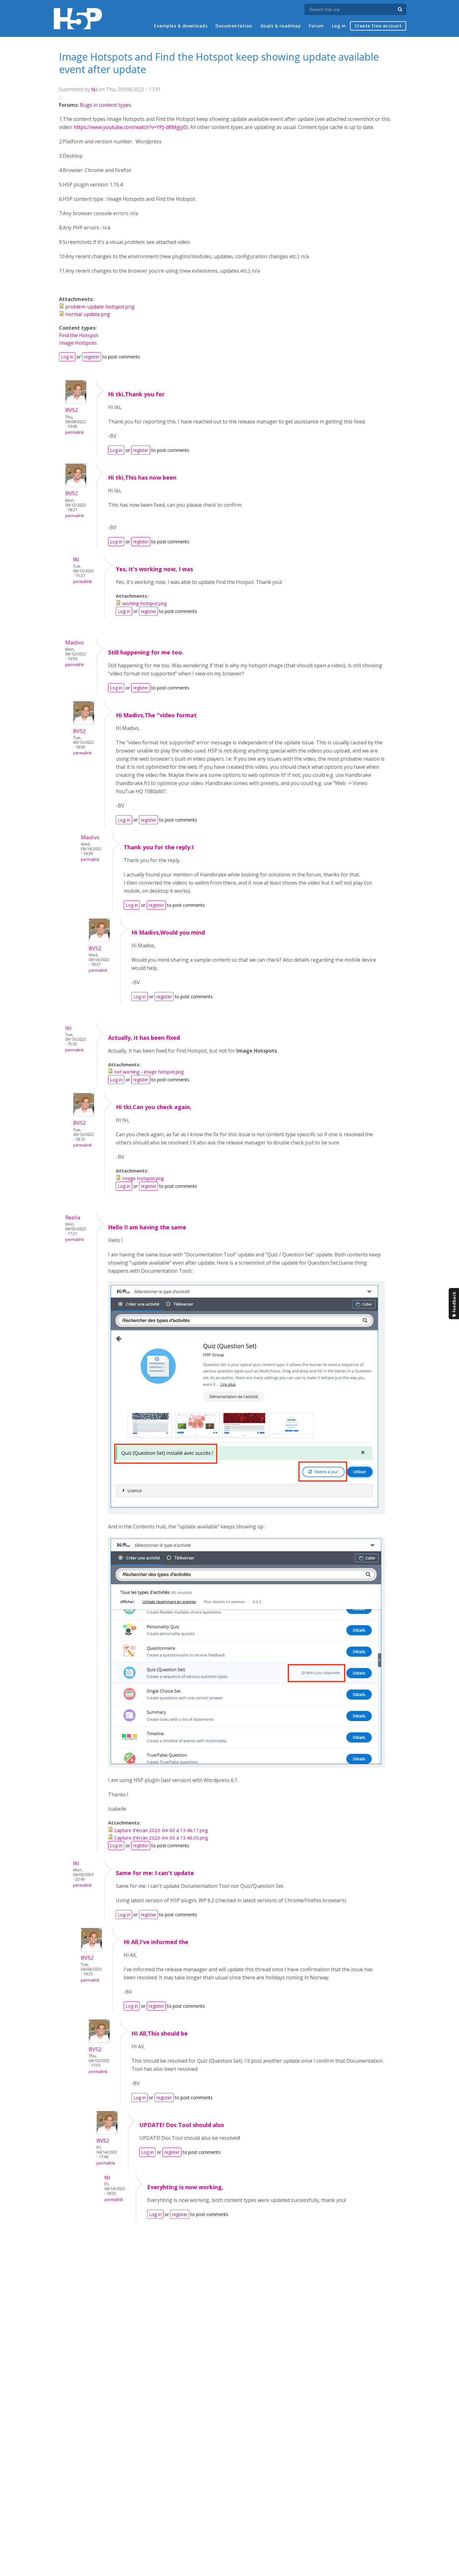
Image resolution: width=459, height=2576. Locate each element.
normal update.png (88, 314)
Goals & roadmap (281, 26)
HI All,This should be (160, 2033)
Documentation (234, 26)
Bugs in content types (106, 105)
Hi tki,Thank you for (136, 394)
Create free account (378, 26)
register (92, 357)
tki (94, 89)
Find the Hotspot (79, 335)
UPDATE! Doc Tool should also (182, 2125)
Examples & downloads (181, 26)
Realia (73, 1217)
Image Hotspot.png (143, 1178)
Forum (316, 26)
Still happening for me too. (146, 652)
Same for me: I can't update (155, 1873)
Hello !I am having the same (147, 1227)
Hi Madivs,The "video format (156, 715)
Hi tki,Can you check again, (154, 1107)
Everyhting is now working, (185, 2187)
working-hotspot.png (144, 603)
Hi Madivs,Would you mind (168, 932)
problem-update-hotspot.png (100, 307)
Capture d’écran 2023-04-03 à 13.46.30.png (161, 1838)
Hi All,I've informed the (156, 1942)
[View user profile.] (76, 402)
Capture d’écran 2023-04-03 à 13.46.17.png (161, 1830)
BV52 (72, 410)
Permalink (74, 432)
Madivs (74, 642)
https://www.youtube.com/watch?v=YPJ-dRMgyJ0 (130, 127)
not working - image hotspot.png (149, 1072)
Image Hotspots (78, 343)
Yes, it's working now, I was (154, 569)
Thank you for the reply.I (159, 847)
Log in (339, 26)
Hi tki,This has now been (142, 477)
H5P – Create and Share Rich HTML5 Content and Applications (78, 19)
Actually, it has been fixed (144, 1038)
